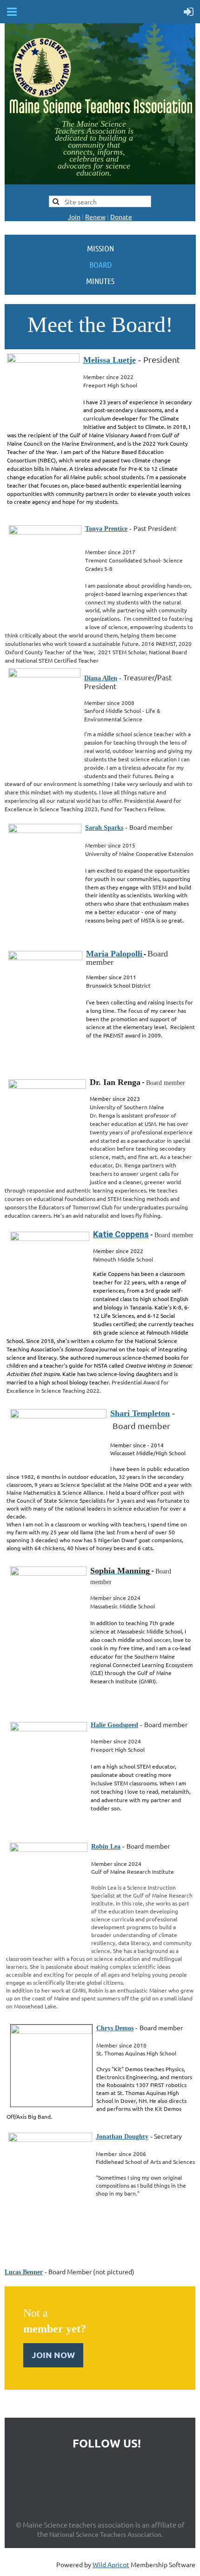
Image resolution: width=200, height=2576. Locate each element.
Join (74, 217)
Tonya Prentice (106, 529)
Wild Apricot (111, 2564)
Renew (95, 217)
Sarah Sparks (104, 828)
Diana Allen (101, 678)
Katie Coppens (121, 1234)
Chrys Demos (115, 2028)
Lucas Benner (24, 2272)
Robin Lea (106, 1847)
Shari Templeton (140, 1413)
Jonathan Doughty (122, 2137)
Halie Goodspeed (114, 1725)
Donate (121, 217)
